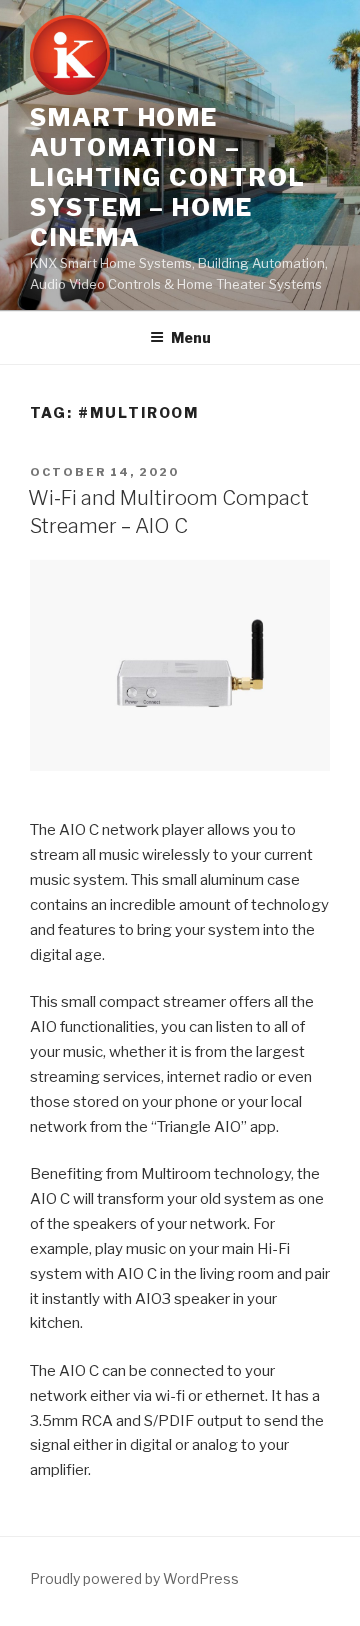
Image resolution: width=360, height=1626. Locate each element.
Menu (191, 337)
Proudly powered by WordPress (134, 1578)
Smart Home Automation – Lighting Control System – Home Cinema (168, 177)
